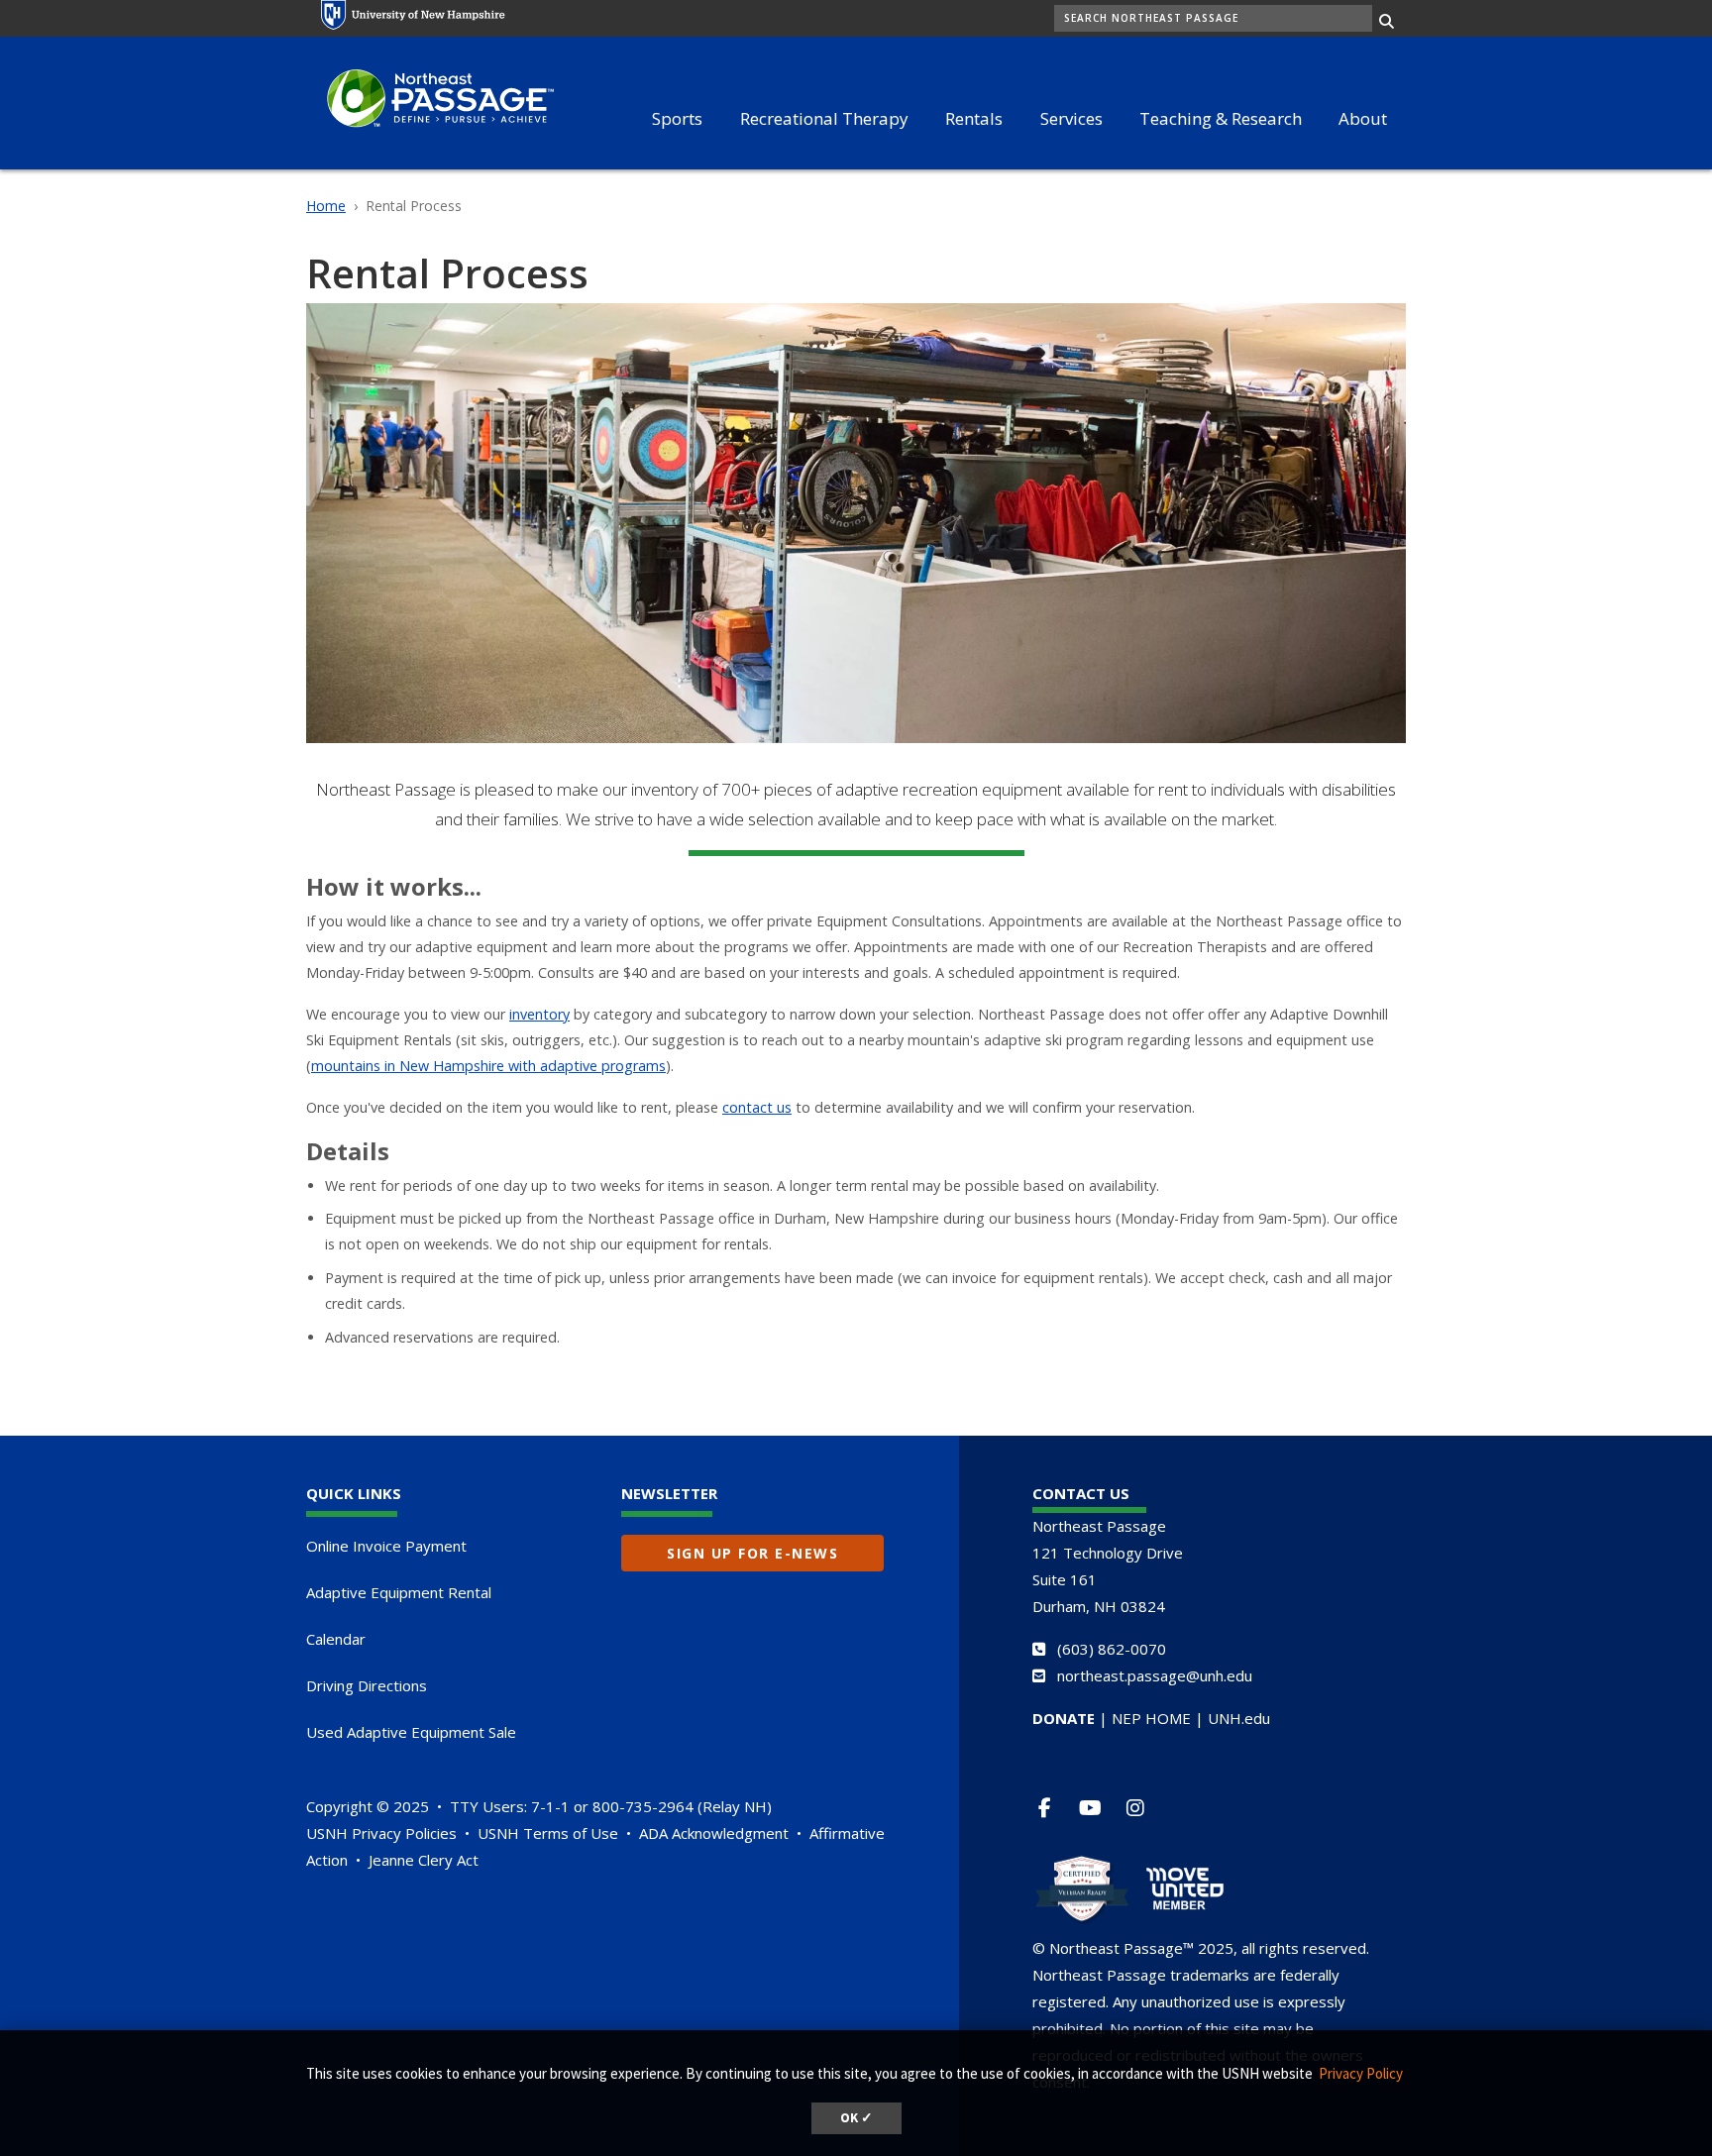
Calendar (336, 1639)
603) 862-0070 (1114, 1649)
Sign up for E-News (752, 1553)
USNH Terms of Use (548, 1833)
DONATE (1064, 1718)
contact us (757, 1107)
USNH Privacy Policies (381, 1833)
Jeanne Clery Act (424, 1860)
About (1363, 118)
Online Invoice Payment (386, 1546)
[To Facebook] (1053, 1808)
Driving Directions (367, 1685)
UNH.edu (1239, 1718)
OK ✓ (856, 2118)
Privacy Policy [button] (1361, 2073)
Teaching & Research (1221, 118)
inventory (539, 1014)
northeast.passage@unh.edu (1155, 1675)
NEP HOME (1151, 1718)
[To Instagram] (1144, 1808)
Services (1071, 118)
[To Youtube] (1098, 1808)
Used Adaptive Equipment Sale (411, 1732)
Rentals (974, 118)
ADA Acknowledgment (714, 1833)
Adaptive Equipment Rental (399, 1592)
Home (326, 206)
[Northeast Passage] (430, 101)
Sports (677, 118)
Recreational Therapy (824, 118)
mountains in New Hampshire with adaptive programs (488, 1066)
